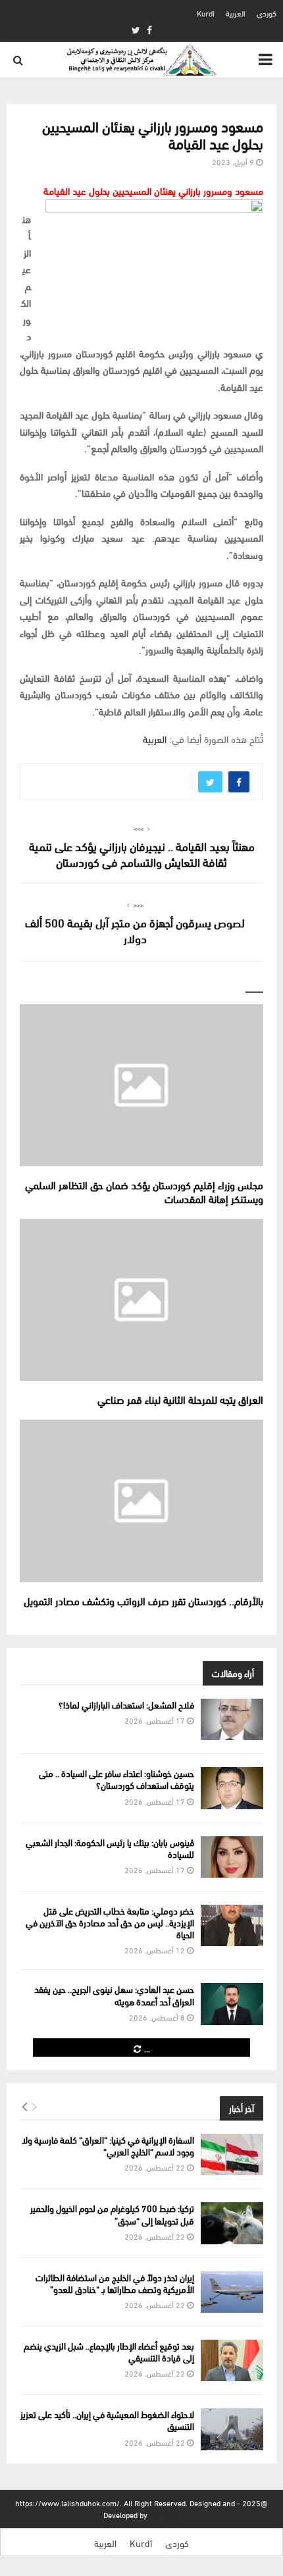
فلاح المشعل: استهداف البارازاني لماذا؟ (126, 1704)
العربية (236, 13)
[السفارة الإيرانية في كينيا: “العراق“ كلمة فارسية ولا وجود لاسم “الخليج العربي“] (232, 2154)
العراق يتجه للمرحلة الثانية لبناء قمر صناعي (180, 1399)
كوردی (267, 13)
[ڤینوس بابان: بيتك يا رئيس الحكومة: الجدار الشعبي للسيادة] (232, 1857)
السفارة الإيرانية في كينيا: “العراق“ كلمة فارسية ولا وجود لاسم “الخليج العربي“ (108, 2145)
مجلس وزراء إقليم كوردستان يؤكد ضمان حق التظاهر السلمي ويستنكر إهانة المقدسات (144, 1191)
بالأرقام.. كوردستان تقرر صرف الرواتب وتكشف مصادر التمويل (143, 1600)
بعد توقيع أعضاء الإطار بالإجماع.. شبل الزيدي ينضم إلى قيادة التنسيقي (109, 2351)
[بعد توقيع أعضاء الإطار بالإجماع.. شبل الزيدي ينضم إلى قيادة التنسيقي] (232, 2360)
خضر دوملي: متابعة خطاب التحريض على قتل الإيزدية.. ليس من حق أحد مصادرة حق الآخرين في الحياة (110, 1922)
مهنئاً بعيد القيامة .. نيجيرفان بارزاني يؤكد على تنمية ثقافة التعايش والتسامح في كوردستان (142, 853)
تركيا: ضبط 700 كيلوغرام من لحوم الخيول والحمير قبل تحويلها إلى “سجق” (112, 2214)
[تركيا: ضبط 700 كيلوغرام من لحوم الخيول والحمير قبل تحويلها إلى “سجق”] (232, 2223)
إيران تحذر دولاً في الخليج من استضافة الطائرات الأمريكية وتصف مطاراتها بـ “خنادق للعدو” (115, 2283)
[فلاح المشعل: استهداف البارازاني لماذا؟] (232, 1719)
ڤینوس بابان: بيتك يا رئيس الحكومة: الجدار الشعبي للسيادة (110, 1848)
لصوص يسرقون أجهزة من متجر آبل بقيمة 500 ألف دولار (135, 930)
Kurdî (206, 13)
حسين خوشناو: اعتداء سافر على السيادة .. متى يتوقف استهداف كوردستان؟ (116, 1779)
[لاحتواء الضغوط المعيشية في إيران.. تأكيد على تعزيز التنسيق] (232, 2429)
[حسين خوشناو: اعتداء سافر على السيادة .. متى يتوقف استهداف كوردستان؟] (232, 1788)
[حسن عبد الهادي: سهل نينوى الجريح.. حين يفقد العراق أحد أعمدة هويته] (232, 2004)
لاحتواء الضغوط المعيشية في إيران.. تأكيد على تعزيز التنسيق (107, 2420)
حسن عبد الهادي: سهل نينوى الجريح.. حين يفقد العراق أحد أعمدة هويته (114, 1995)
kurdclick (165, 2514)
